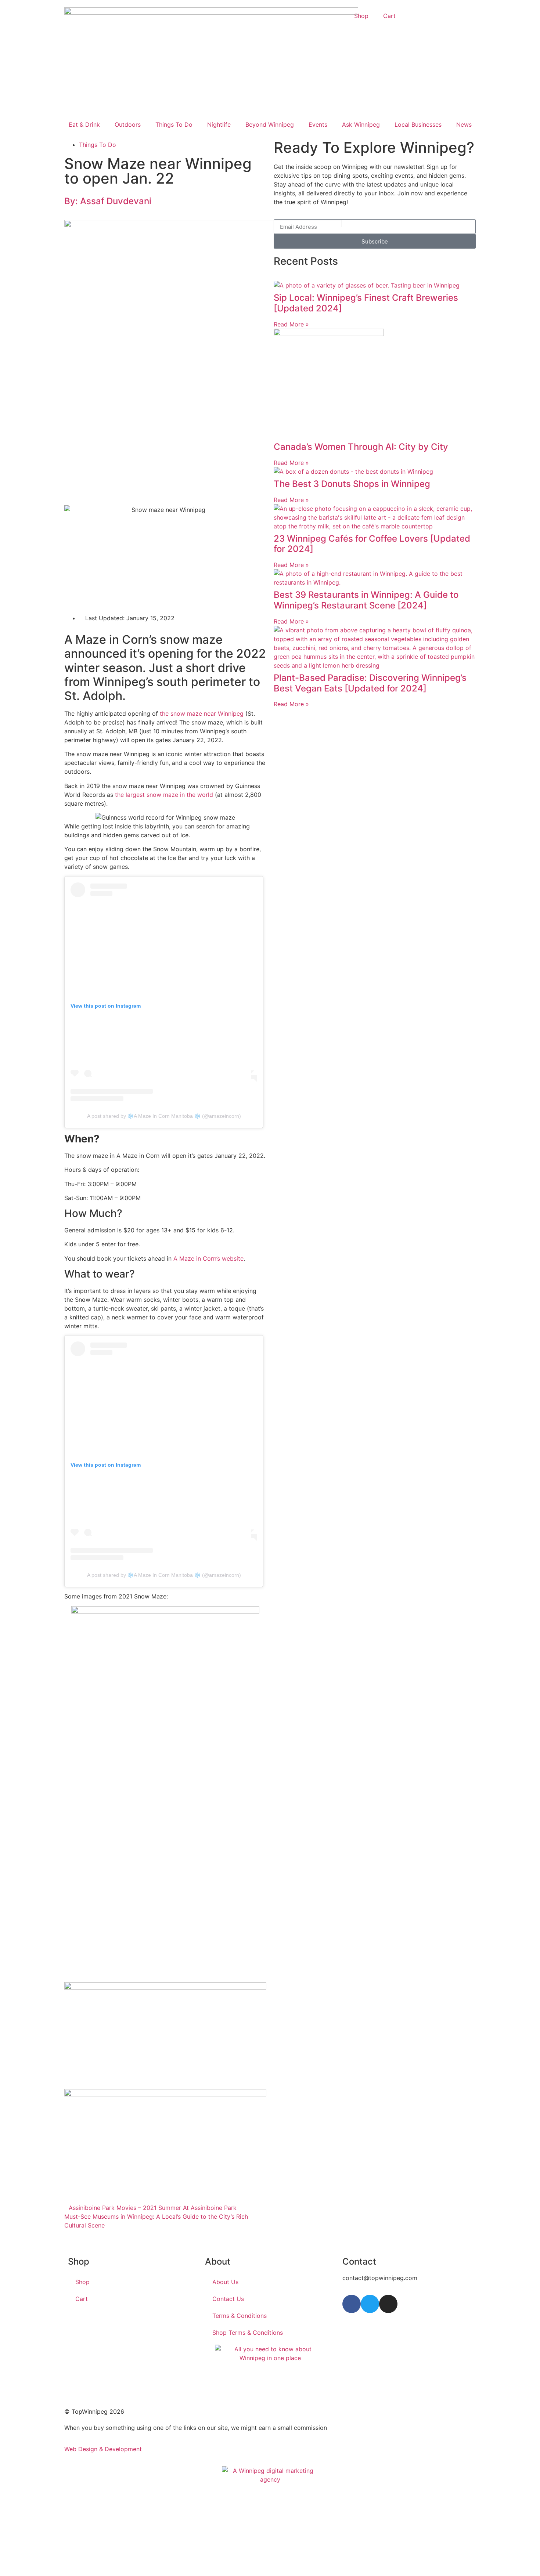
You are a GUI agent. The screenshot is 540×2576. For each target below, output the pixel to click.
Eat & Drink (84, 124)
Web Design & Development (103, 2449)
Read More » (291, 324)
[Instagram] (388, 2304)
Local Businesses (418, 124)
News (464, 124)
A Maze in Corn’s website (208, 1258)
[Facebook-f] (352, 2304)
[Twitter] (370, 2304)
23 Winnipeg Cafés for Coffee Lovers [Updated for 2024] (372, 544)
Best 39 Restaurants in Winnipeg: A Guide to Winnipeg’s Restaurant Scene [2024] (366, 600)
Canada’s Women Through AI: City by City (361, 447)
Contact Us (228, 2299)
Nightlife (219, 124)
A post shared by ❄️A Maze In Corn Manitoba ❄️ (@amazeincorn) (164, 1116)
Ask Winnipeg (361, 124)
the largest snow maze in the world (164, 795)
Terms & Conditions (240, 2316)
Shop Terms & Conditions (248, 2333)
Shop (361, 16)
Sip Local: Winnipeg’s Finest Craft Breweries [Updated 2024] (366, 303)
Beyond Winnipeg (270, 124)
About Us (225, 2282)
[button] (66, 2241)
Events (318, 124)
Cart (389, 16)
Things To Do (174, 124)
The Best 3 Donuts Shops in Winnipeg (352, 484)
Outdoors (128, 124)
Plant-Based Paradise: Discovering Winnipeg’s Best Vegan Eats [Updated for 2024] (370, 683)
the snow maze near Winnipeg (202, 713)
